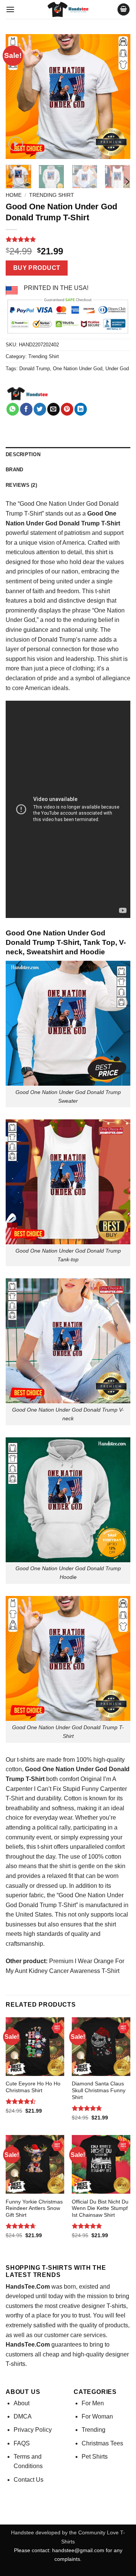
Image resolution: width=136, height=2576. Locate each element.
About (22, 2403)
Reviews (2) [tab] (21, 485)
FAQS (22, 2443)
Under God (117, 369)
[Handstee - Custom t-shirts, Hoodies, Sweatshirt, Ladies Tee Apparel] (68, 9)
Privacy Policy (33, 2430)
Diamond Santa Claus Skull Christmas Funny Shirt (99, 2090)
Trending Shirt (52, 195)
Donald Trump (35, 369)
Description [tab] (23, 454)
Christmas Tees (102, 2443)
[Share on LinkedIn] (81, 409)
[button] (10, 9)
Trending (93, 2430)
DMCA (23, 2416)
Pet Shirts (95, 2457)
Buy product (37, 268)
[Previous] (18, 97)
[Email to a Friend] (53, 409)
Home (14, 195)
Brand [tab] (14, 470)
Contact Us (29, 2480)
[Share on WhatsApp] (13, 409)
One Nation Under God (78, 369)
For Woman (97, 2416)
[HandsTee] (27, 394)
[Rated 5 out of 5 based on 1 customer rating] (68, 239)
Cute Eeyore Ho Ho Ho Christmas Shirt (33, 2087)
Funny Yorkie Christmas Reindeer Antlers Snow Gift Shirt (34, 2208)
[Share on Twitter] (40, 409)
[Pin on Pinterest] (67, 409)
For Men (93, 2403)
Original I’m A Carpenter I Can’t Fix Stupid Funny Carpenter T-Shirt (66, 1789)
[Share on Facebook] (26, 409)
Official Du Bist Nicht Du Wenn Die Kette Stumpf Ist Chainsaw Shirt (100, 2208)
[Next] (118, 97)
